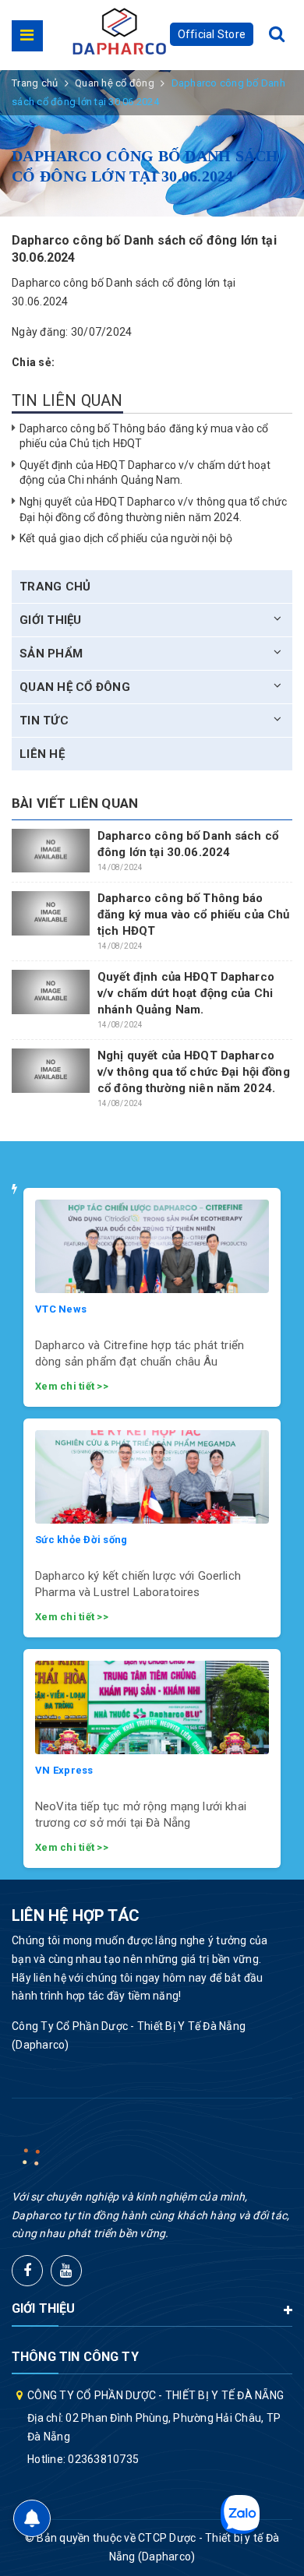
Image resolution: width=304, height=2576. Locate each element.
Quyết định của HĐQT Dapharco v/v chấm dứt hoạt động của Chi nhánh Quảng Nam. (186, 993)
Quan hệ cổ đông (75, 687)
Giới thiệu (51, 620)
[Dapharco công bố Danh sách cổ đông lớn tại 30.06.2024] (51, 851)
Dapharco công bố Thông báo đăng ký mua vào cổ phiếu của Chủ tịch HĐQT (193, 914)
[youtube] (66, 2271)
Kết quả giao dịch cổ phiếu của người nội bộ (126, 538)
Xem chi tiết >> (72, 1386)
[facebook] (27, 2271)
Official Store (212, 34)
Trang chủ (55, 587)
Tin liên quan (67, 400)
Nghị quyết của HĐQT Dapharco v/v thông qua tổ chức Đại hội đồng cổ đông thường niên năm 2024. (194, 1072)
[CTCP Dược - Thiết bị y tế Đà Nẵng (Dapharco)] (119, 31)
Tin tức (44, 721)
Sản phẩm (51, 654)
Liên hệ (42, 754)
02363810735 (103, 2459)
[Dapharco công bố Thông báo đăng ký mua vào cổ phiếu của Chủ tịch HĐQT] (51, 913)
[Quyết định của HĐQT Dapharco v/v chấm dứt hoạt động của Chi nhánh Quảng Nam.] (51, 992)
